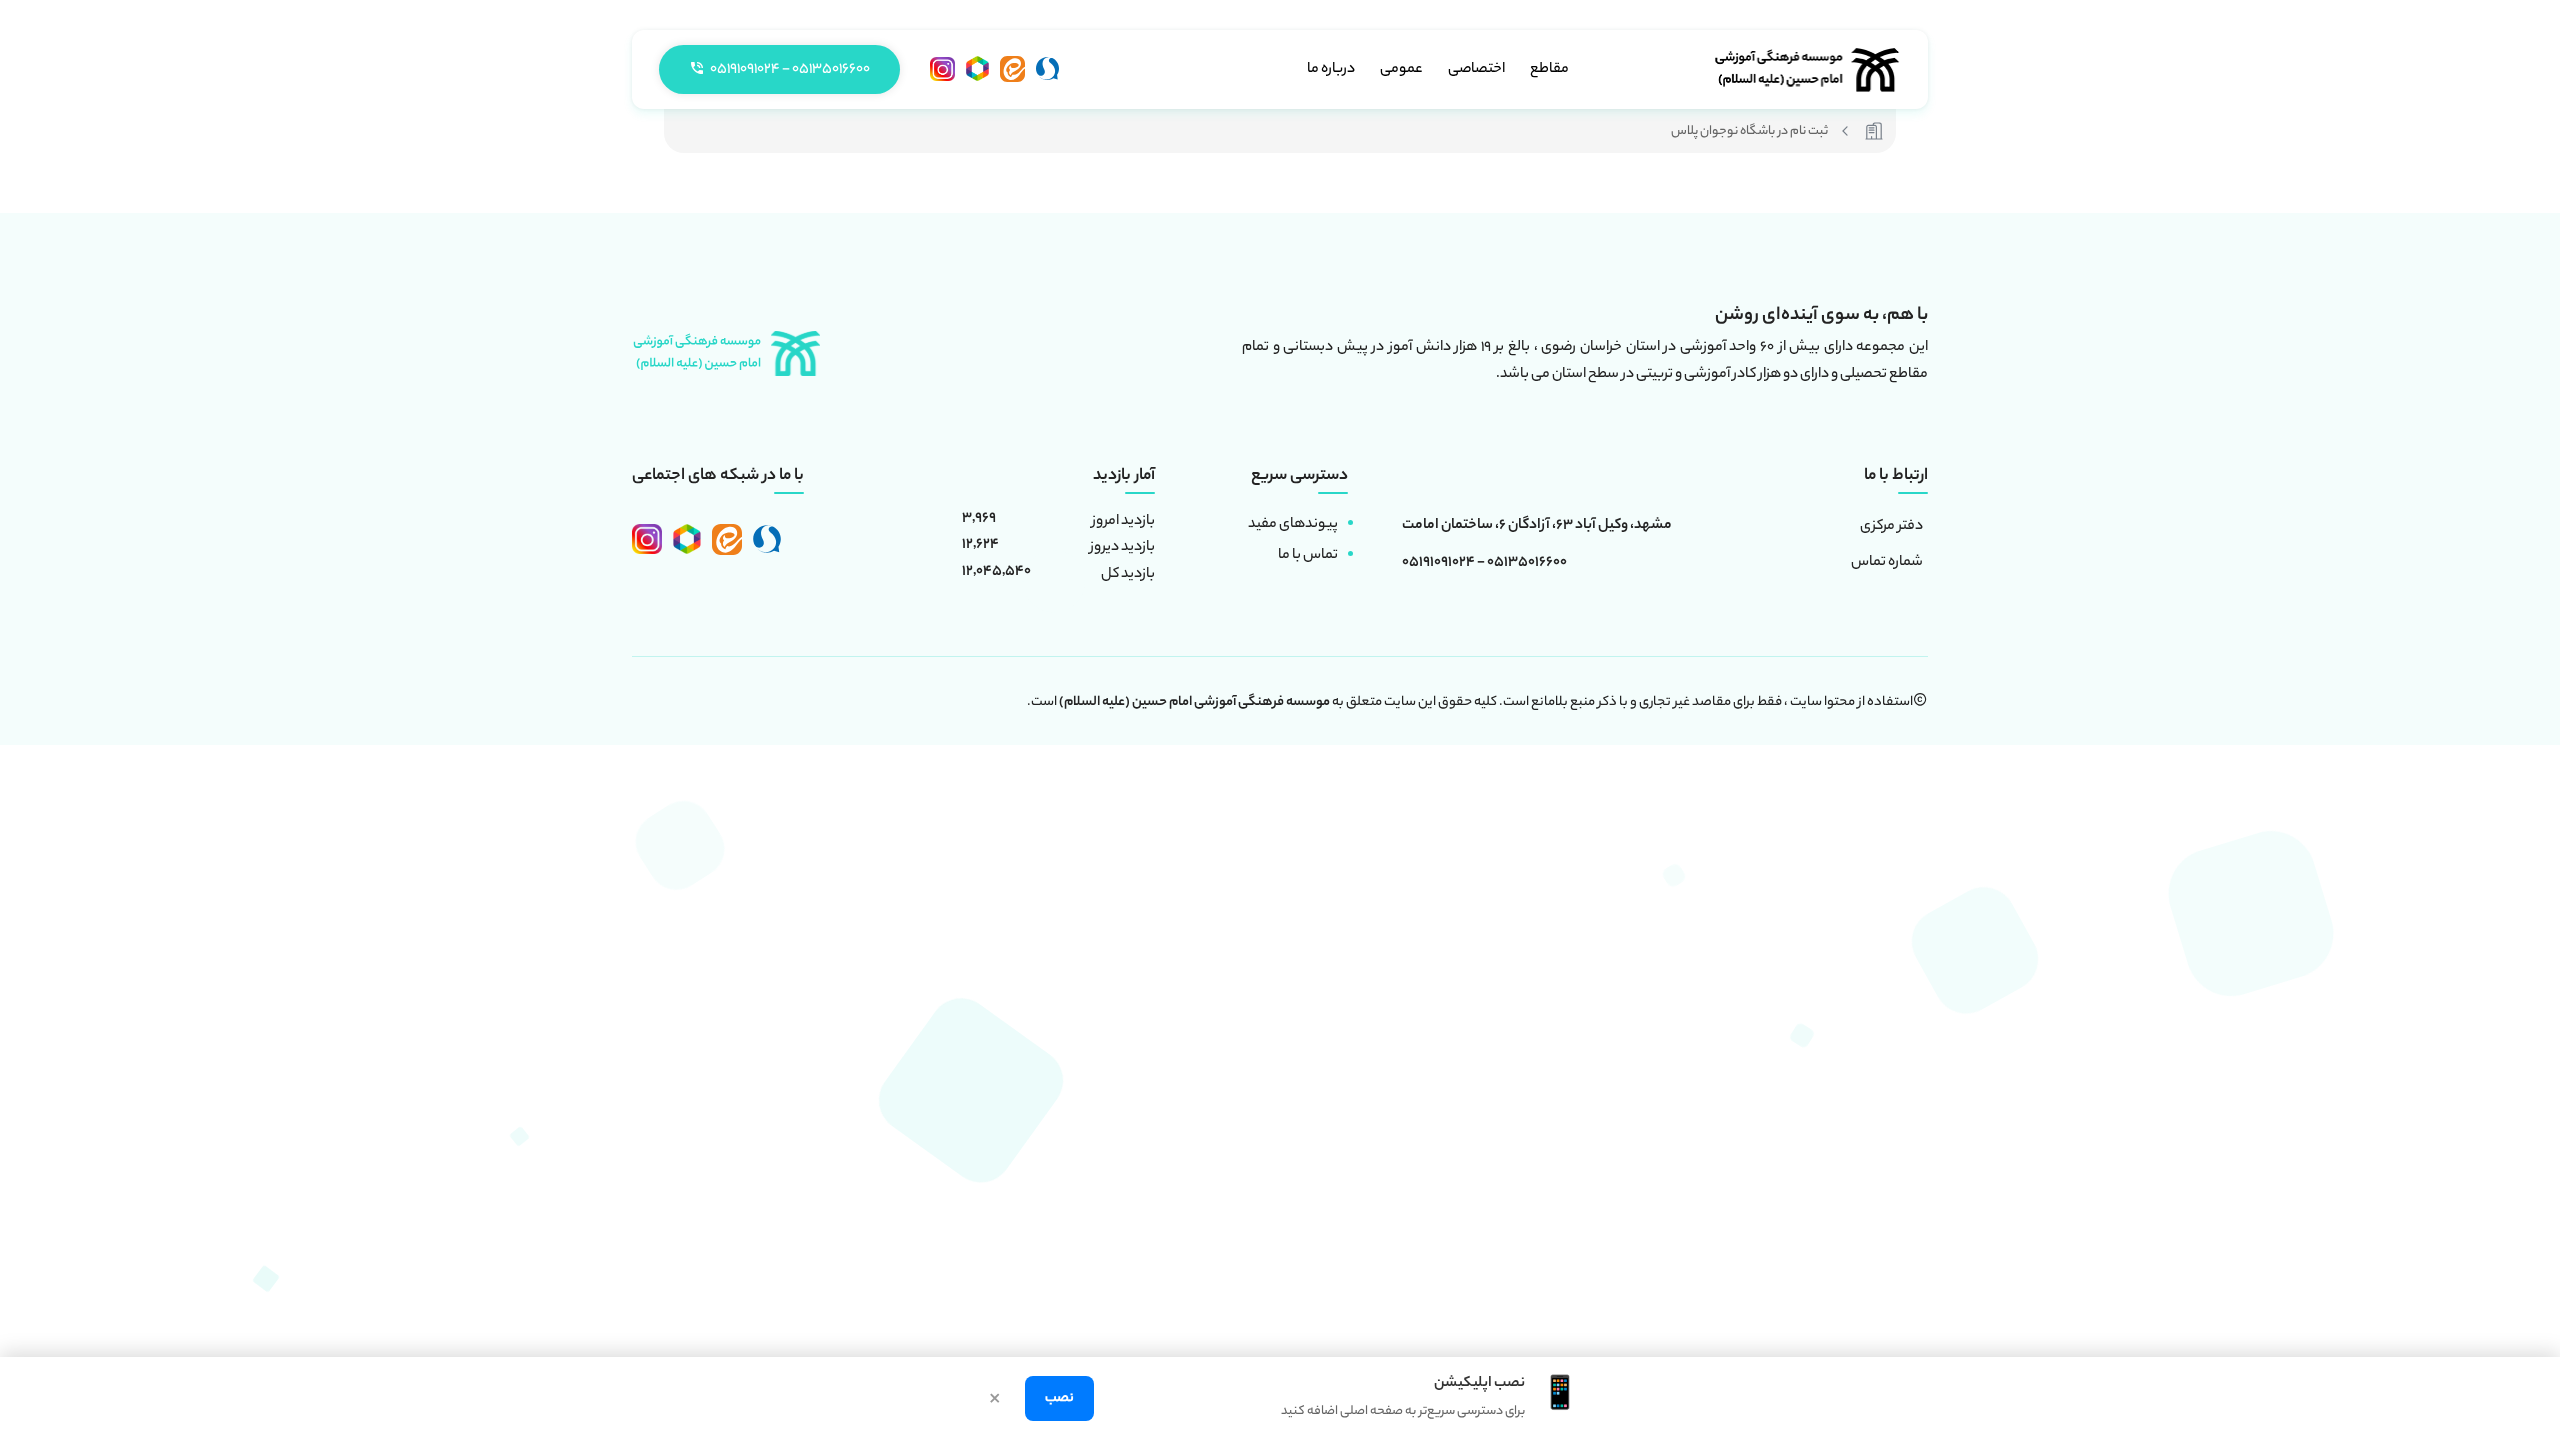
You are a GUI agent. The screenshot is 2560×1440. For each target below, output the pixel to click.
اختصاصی (1476, 70)
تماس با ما (1308, 556)
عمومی (1401, 70)
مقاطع (1549, 70)
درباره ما (1331, 70)
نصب (1059, 1398)
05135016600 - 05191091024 (1484, 564)
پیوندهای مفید (1293, 525)
